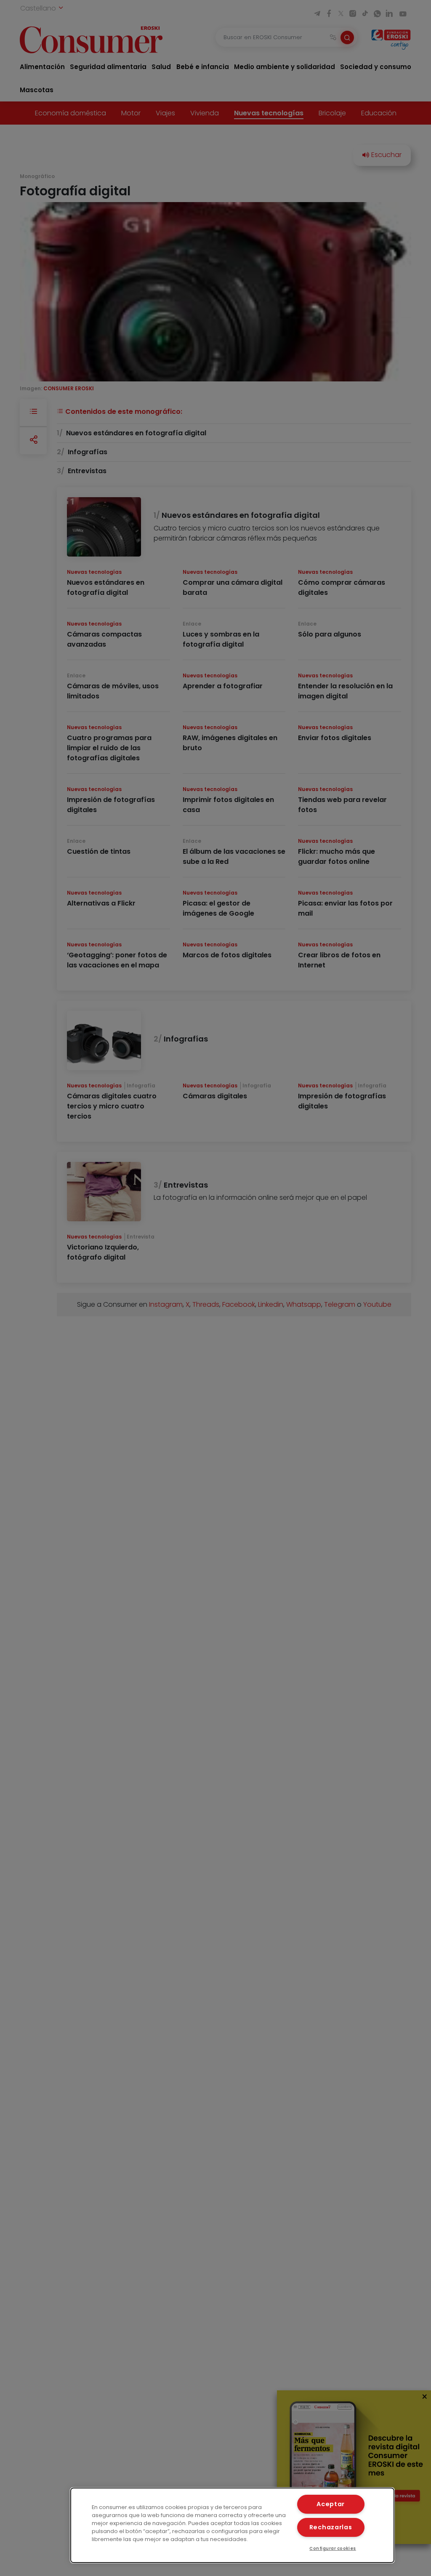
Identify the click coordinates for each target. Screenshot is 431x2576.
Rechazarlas (331, 2527)
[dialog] (232, 2525)
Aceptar (331, 2504)
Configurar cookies (333, 2548)
